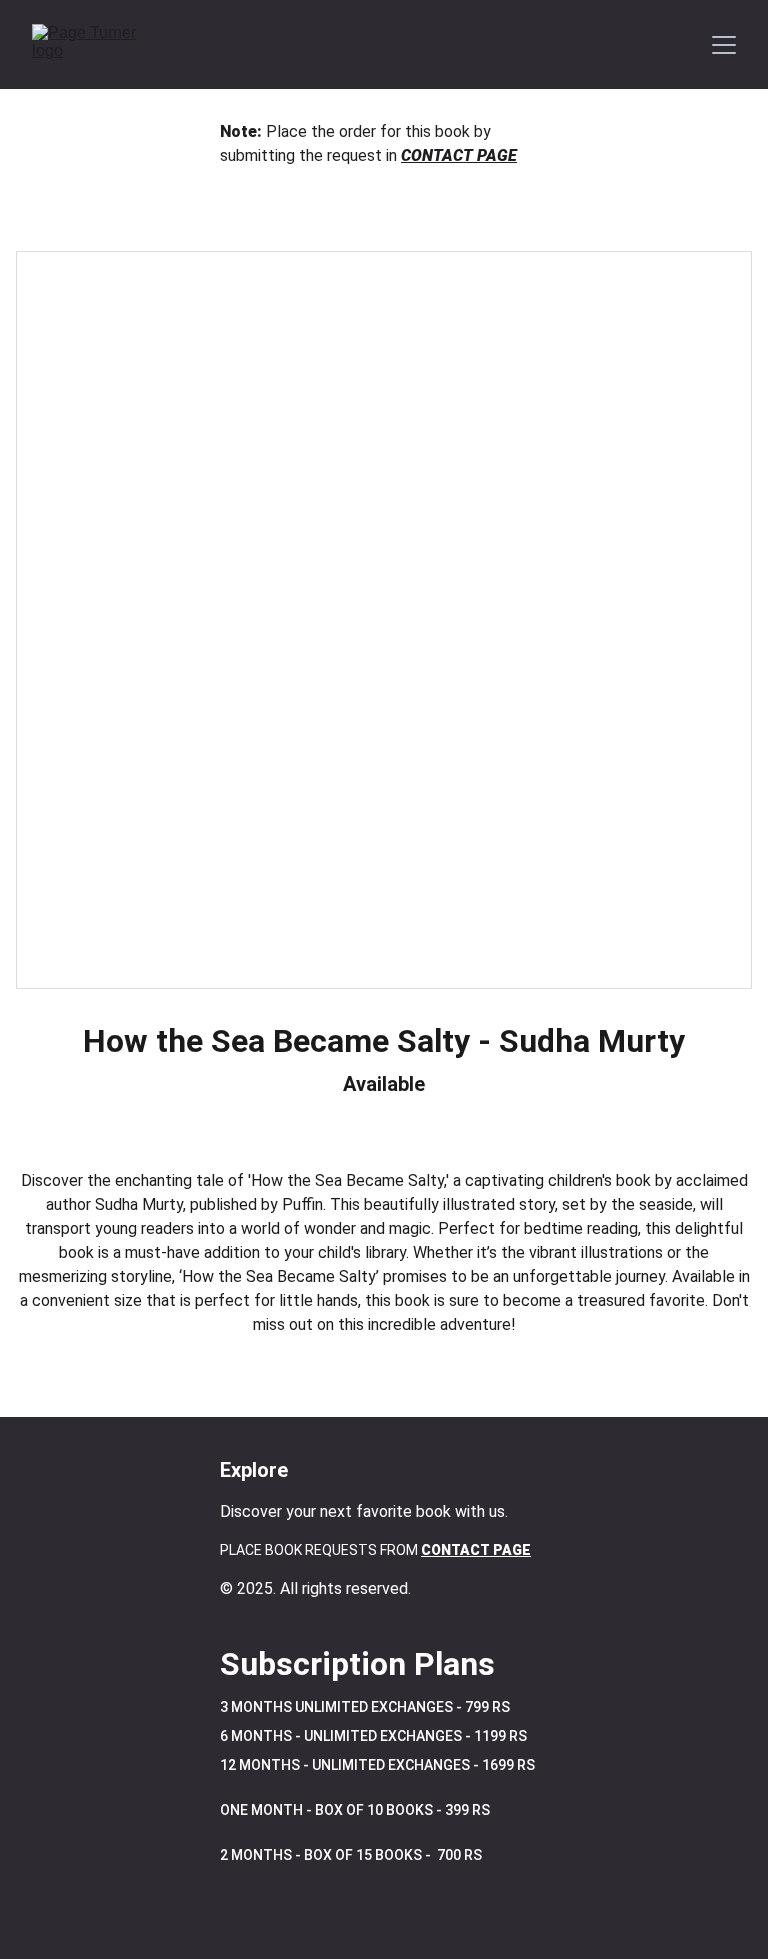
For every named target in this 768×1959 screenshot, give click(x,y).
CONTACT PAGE (459, 155)
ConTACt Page (476, 1550)
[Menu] (724, 45)
